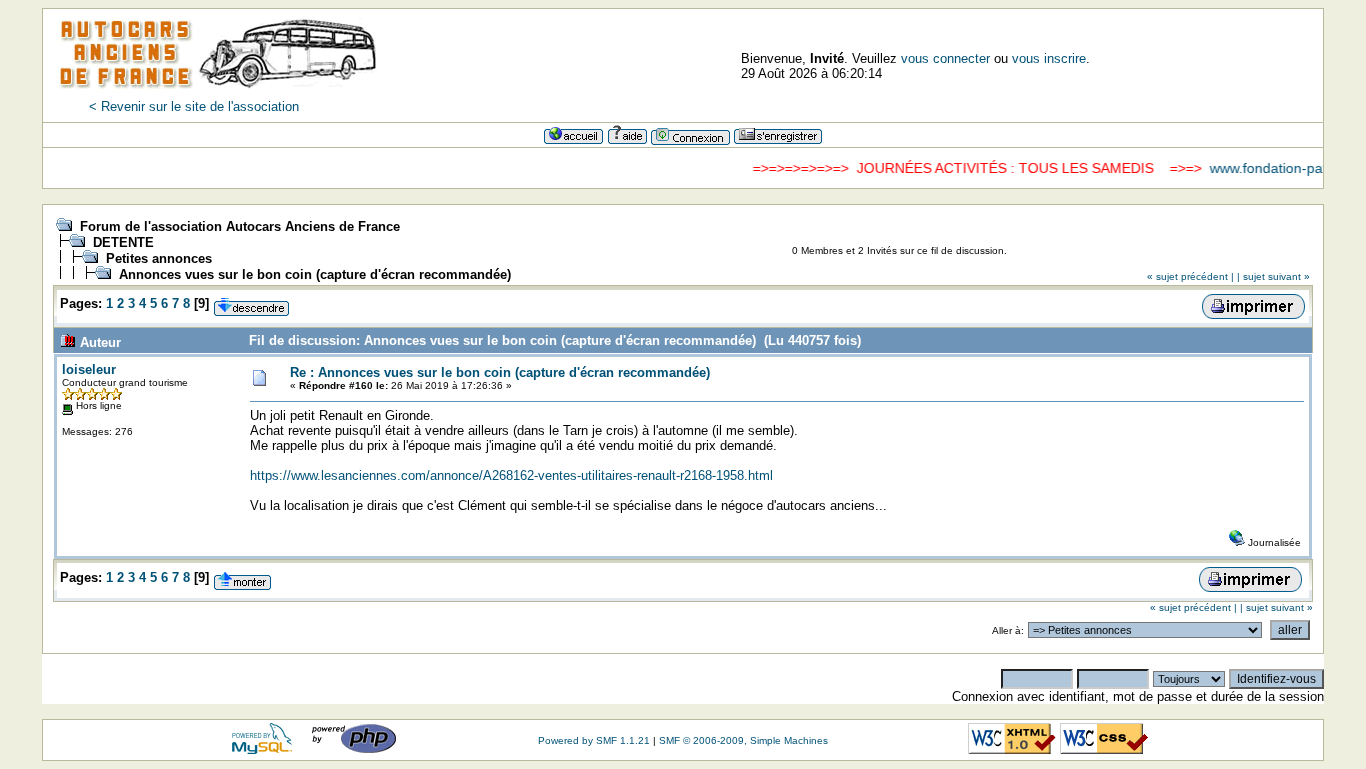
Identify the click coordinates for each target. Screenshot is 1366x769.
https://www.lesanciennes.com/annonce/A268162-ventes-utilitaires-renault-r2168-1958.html (511, 475)
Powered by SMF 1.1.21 (594, 740)
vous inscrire (1049, 58)
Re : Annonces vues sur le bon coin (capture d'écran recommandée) (500, 372)
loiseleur (89, 369)
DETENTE (123, 242)
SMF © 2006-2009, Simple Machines (743, 740)
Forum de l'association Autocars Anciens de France (240, 226)
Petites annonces (159, 258)
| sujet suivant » (1273, 276)
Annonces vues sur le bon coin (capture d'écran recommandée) (315, 274)
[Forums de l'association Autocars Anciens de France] (218, 94)
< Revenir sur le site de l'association (194, 106)
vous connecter (945, 58)
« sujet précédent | (1190, 276)
